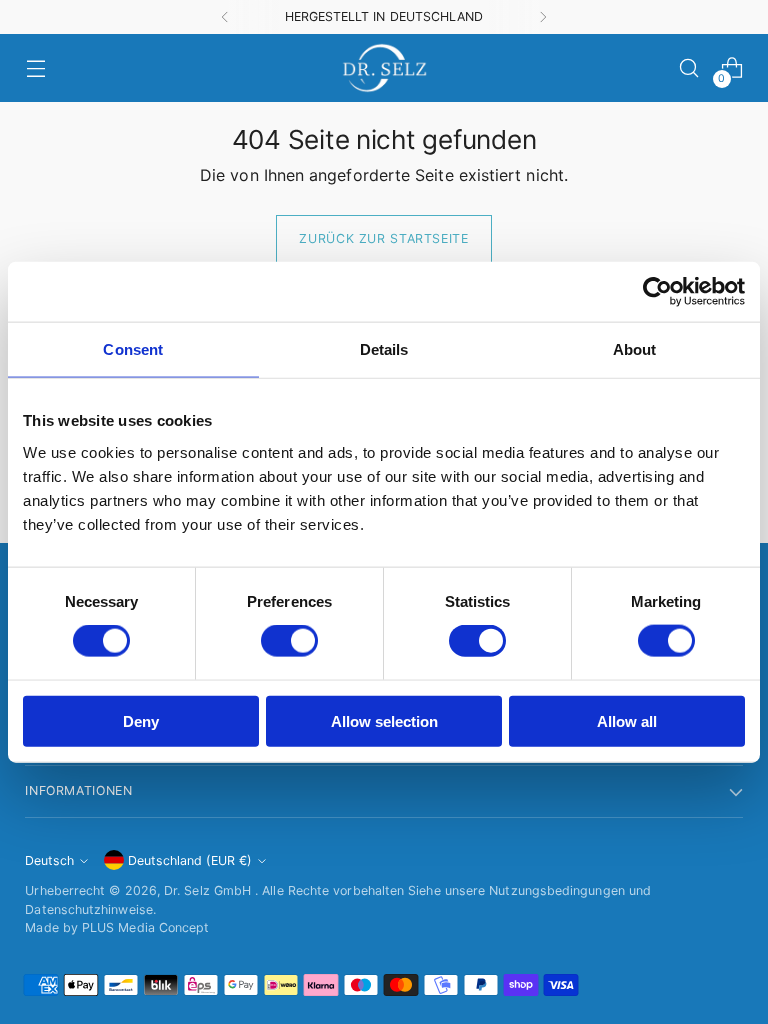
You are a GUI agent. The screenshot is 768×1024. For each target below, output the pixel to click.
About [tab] (635, 349)
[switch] (289, 641)
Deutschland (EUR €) (190, 860)
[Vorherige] (225, 17)
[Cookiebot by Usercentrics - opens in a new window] (657, 292)
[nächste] (543, 17)
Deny (141, 720)
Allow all (627, 720)
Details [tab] (384, 349)
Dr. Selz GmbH (209, 890)
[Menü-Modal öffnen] (35, 68)
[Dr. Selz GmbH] (384, 68)
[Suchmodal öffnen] (689, 68)
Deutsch (49, 860)
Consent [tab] (133, 349)
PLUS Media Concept (145, 927)
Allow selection (384, 720)
